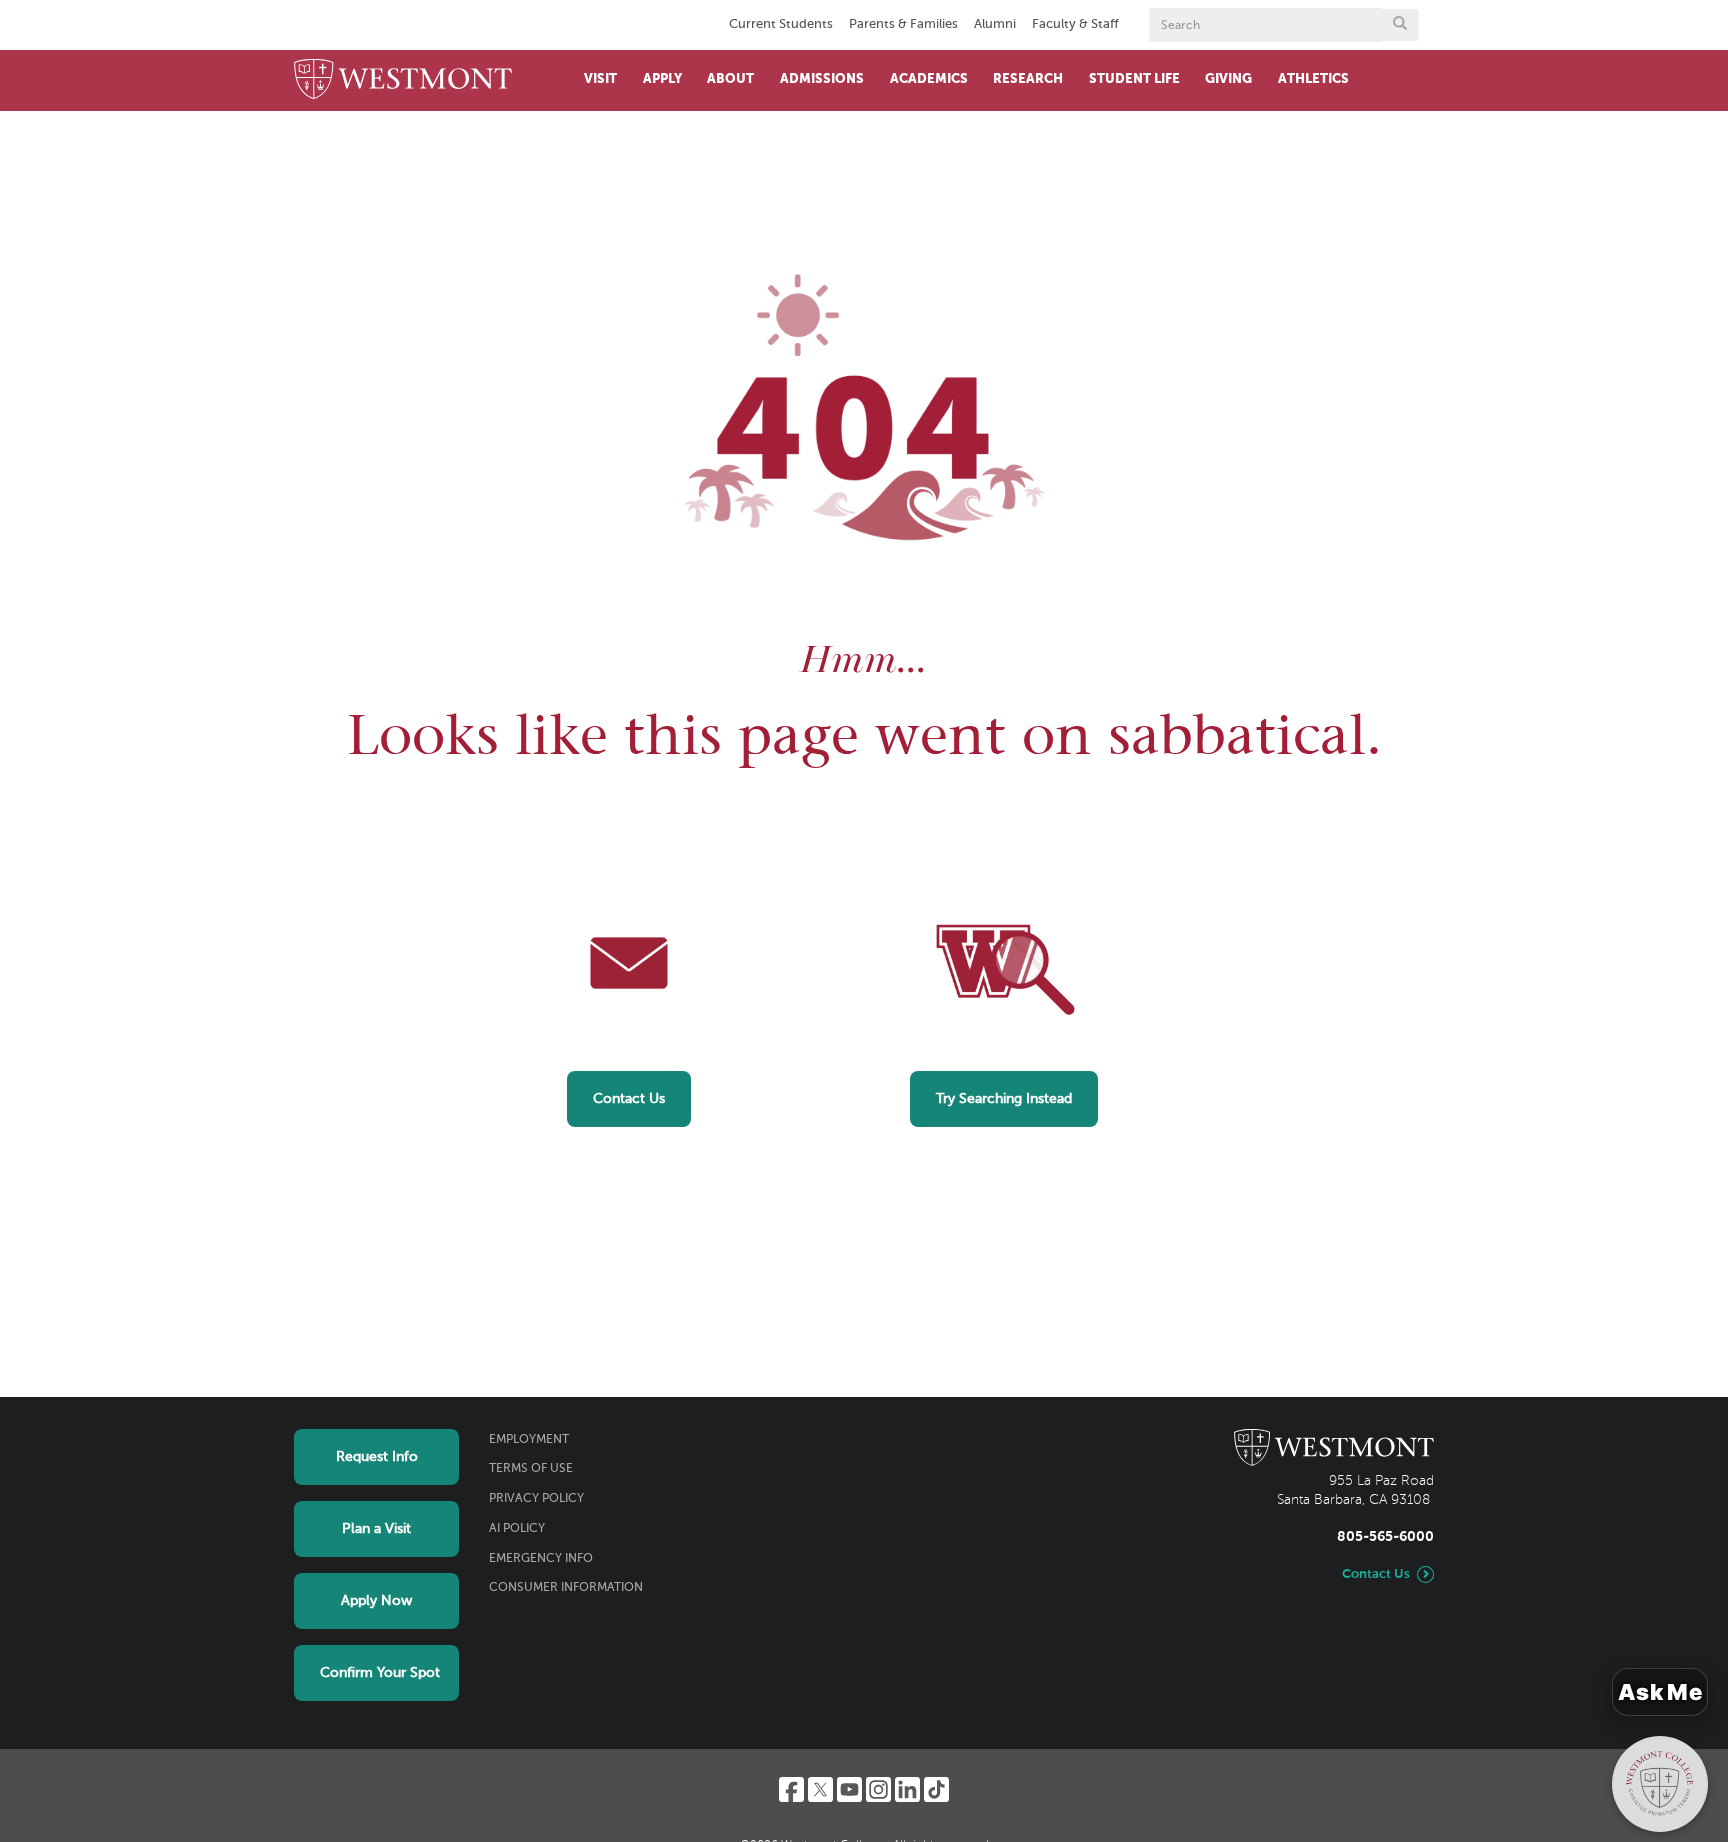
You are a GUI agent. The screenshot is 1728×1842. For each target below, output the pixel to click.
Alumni (995, 24)
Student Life (1134, 79)
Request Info (377, 1457)
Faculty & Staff (1075, 24)
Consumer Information (566, 1588)
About (730, 79)
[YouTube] (849, 1789)
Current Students (781, 24)
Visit (600, 79)
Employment (529, 1440)
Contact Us (629, 1099)
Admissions (822, 79)
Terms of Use (531, 1469)
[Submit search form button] (1400, 25)
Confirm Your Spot (380, 1673)
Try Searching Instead (1004, 1099)
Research (1028, 79)
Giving (1228, 79)
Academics (929, 79)
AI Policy (517, 1529)
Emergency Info (541, 1559)
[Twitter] (820, 1789)
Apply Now (376, 1601)
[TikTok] (936, 1789)
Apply (662, 79)
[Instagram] (878, 1789)
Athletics (1313, 79)
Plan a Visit (376, 1529)
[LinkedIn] (907, 1789)
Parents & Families (903, 24)
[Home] (403, 80)
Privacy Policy (536, 1499)
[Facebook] (791, 1789)
